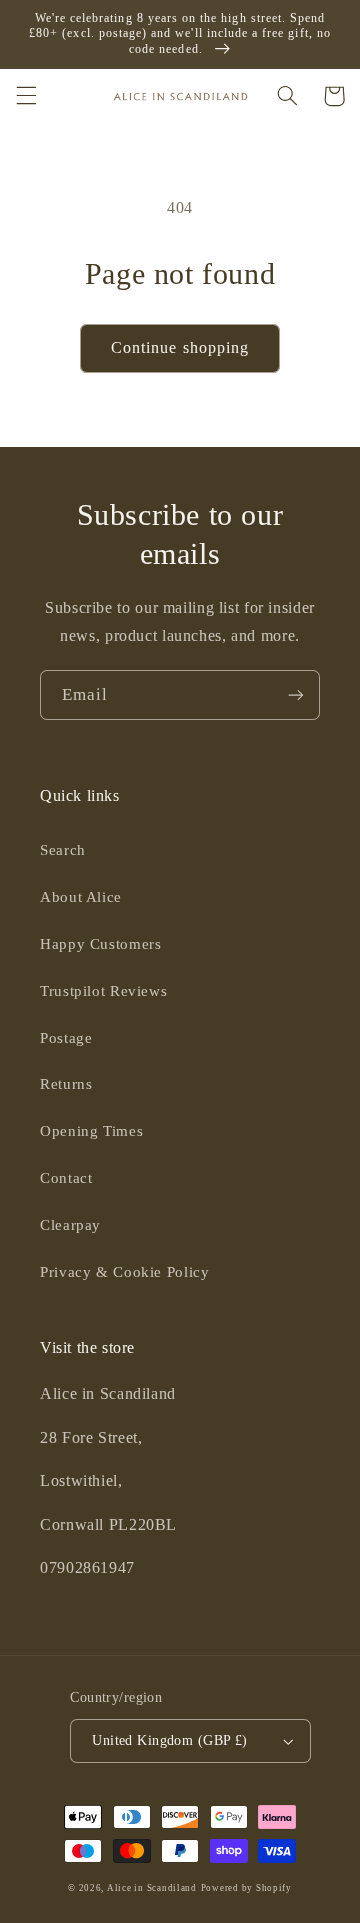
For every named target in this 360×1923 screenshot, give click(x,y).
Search (63, 850)
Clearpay (70, 1225)
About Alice (81, 897)
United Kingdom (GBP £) (169, 1740)
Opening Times (91, 1131)
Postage (66, 1038)
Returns (66, 1084)
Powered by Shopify (246, 1888)
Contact (66, 1178)
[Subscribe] (296, 694)
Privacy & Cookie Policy (125, 1272)
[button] (26, 96)
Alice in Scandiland (152, 1888)
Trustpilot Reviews (103, 991)
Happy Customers (100, 944)
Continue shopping (180, 347)
